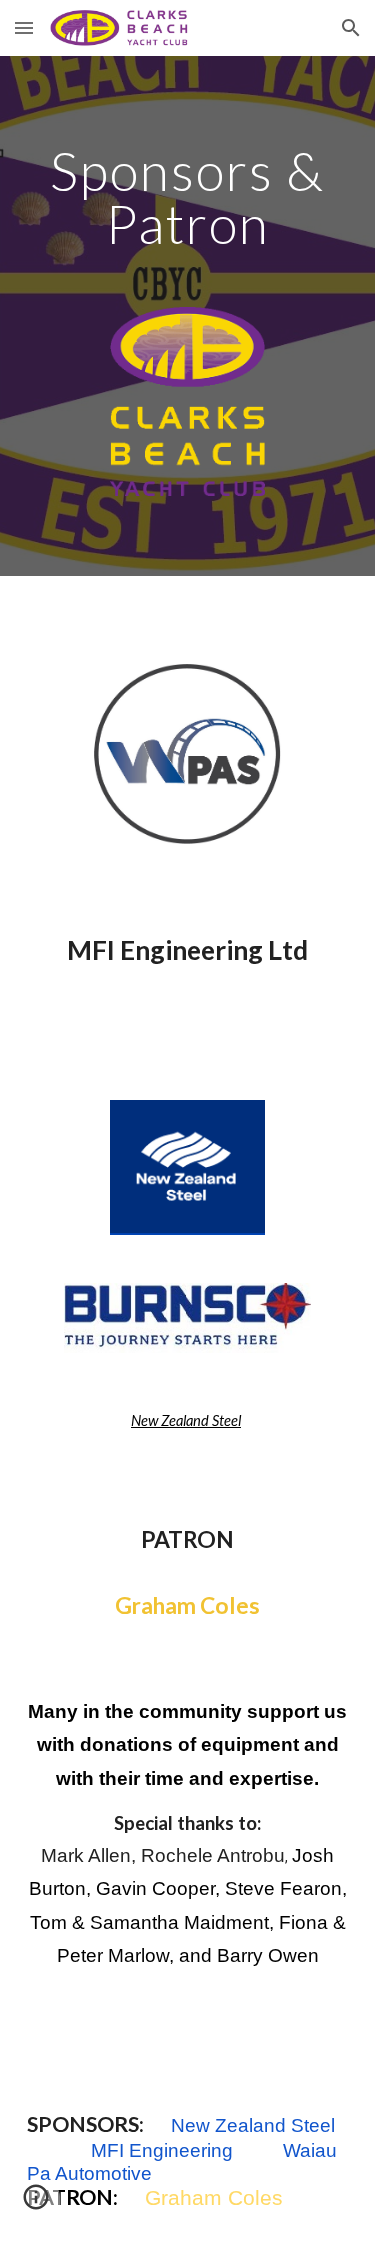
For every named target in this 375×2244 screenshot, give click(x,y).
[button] (24, 27)
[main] (188, 197)
